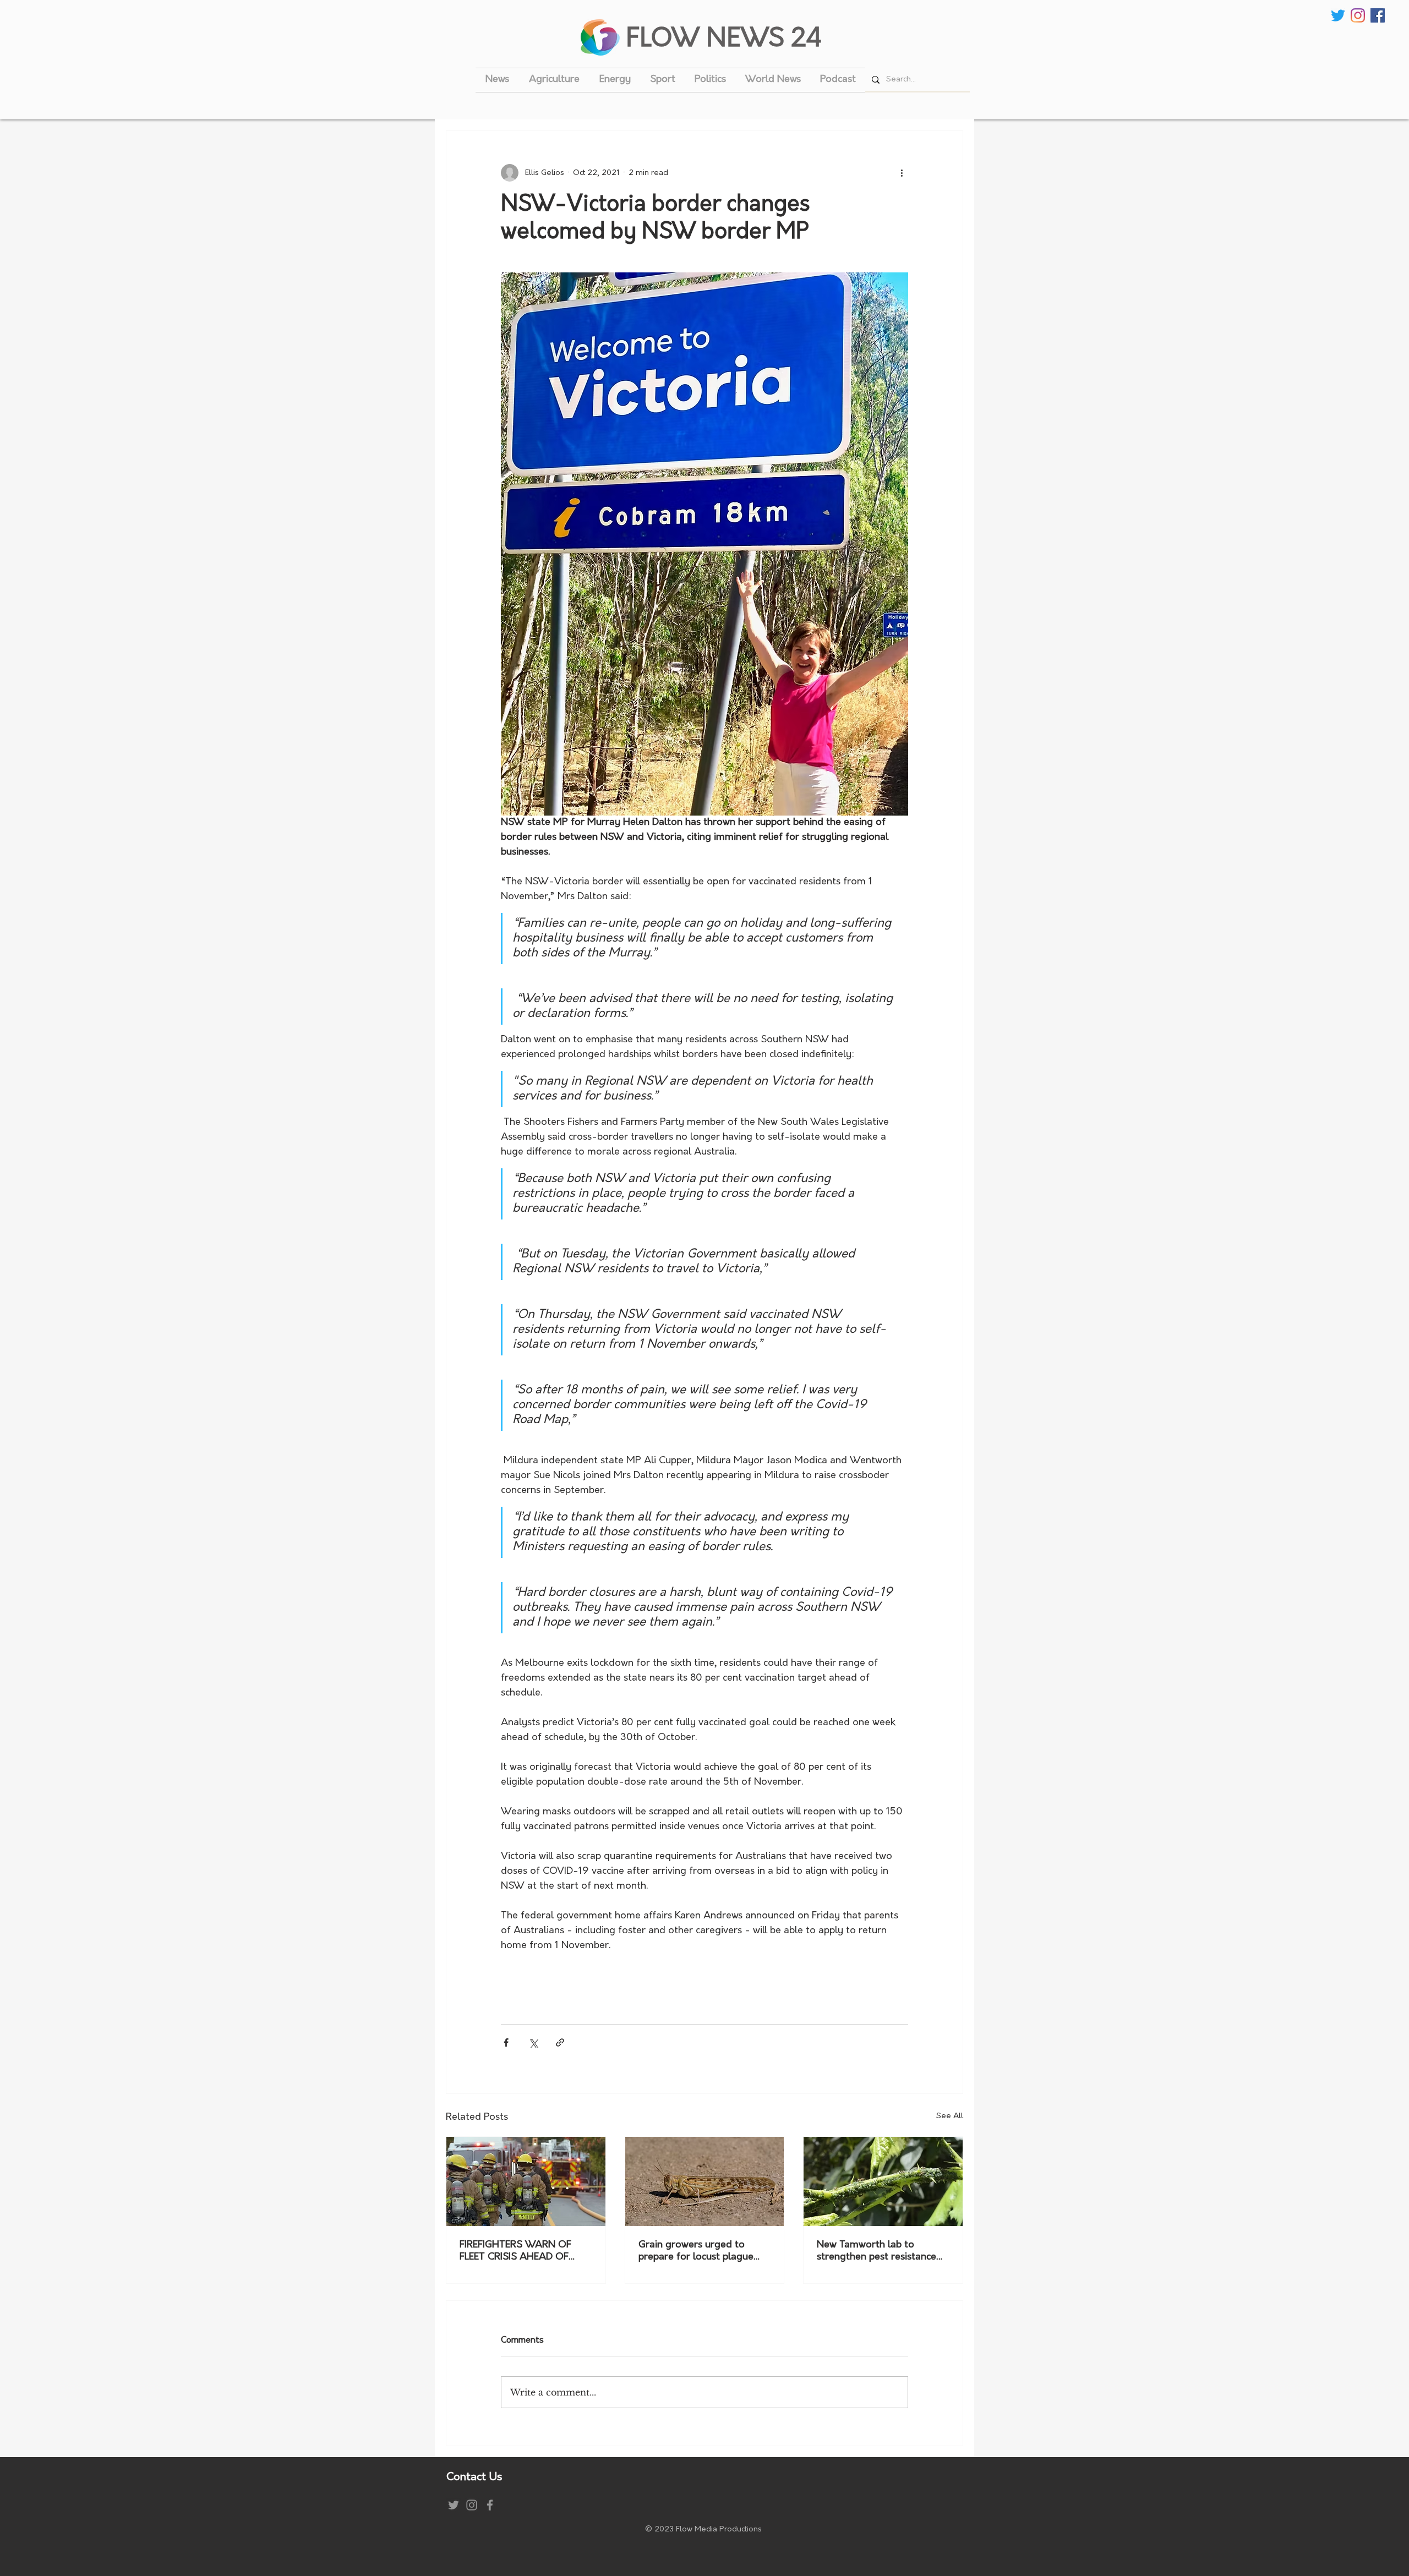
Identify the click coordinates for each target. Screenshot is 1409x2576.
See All (950, 2116)
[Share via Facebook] (506, 2042)
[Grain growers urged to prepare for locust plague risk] (705, 2181)
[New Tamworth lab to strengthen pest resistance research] (883, 2181)
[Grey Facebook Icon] (490, 2505)
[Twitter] (1338, 15)
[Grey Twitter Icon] (454, 2505)
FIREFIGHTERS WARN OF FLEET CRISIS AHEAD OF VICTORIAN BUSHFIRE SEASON (515, 2252)
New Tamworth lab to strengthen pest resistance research (876, 2252)
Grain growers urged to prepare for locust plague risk (696, 2252)
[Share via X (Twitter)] (533, 2042)
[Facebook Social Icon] (1378, 15)
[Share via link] (560, 2042)
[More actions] (902, 173)
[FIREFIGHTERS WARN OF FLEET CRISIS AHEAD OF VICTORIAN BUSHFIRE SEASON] (526, 2181)
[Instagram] (1358, 15)
